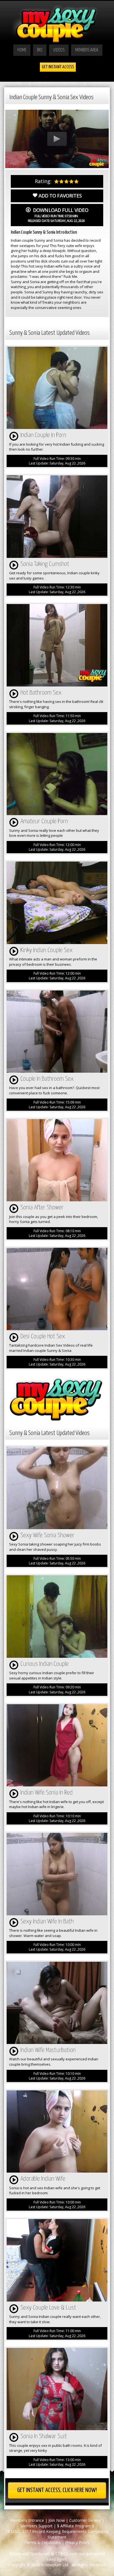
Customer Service (85, 2520)
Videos (59, 50)
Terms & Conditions (43, 2543)
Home (22, 50)
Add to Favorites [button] (60, 196)
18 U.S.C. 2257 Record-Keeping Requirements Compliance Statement (57, 2534)
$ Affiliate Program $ (76, 2526)
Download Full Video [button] (58, 215)
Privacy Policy (77, 2543)
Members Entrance (27, 2520)
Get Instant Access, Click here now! (57, 2490)
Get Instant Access (58, 67)
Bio (40, 50)
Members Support (36, 2526)
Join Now (57, 2520)
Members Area (87, 50)
